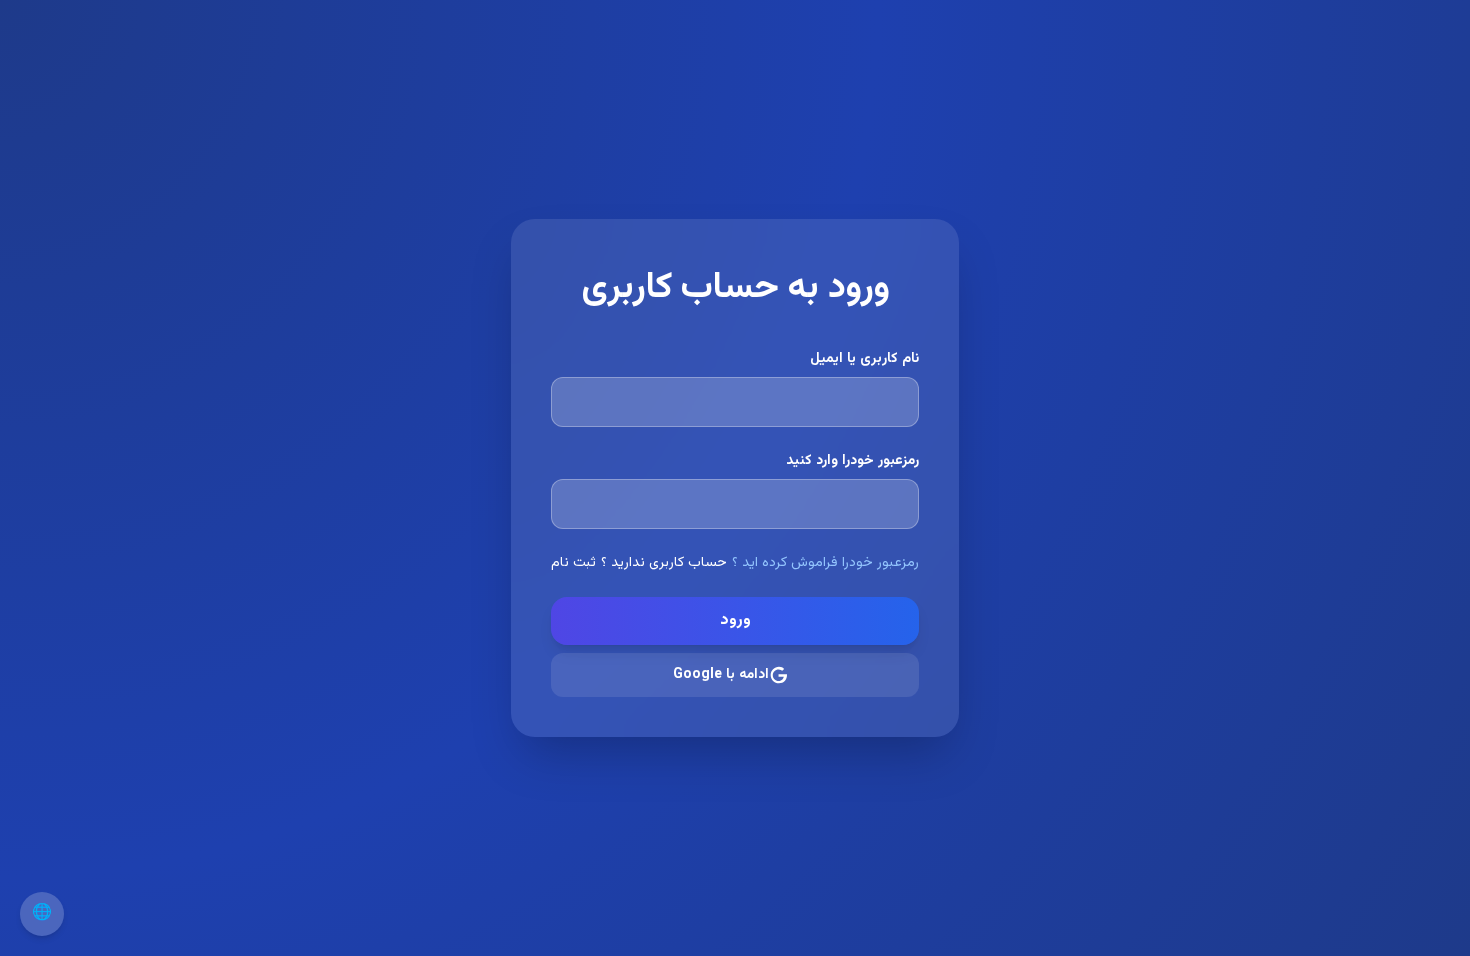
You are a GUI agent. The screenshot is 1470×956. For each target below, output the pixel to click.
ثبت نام (573, 563)
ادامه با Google (721, 675)
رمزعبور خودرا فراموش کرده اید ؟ (825, 563)
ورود (735, 620)
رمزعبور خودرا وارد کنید (852, 461)
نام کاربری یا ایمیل (864, 359)
